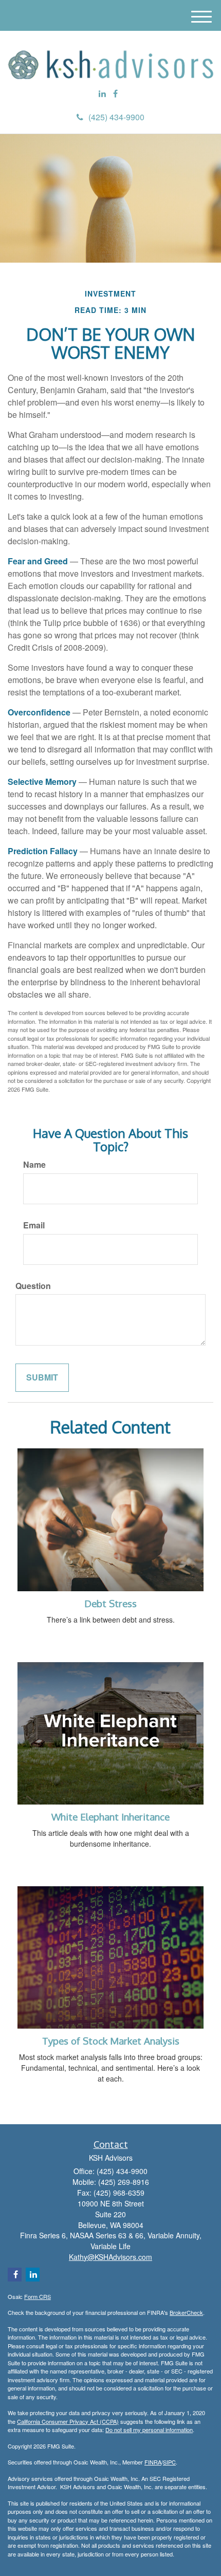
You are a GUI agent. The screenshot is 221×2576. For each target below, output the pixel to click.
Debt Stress (110, 1603)
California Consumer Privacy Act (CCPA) (68, 2421)
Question (33, 1286)
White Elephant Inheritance (110, 1817)
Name (34, 1165)
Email (34, 1225)
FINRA (153, 2462)
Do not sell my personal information (149, 2430)
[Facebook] (115, 94)
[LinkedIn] (102, 94)
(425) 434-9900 (116, 117)
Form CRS (38, 2296)
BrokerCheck (186, 2312)
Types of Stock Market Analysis (111, 2041)
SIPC (169, 2462)
